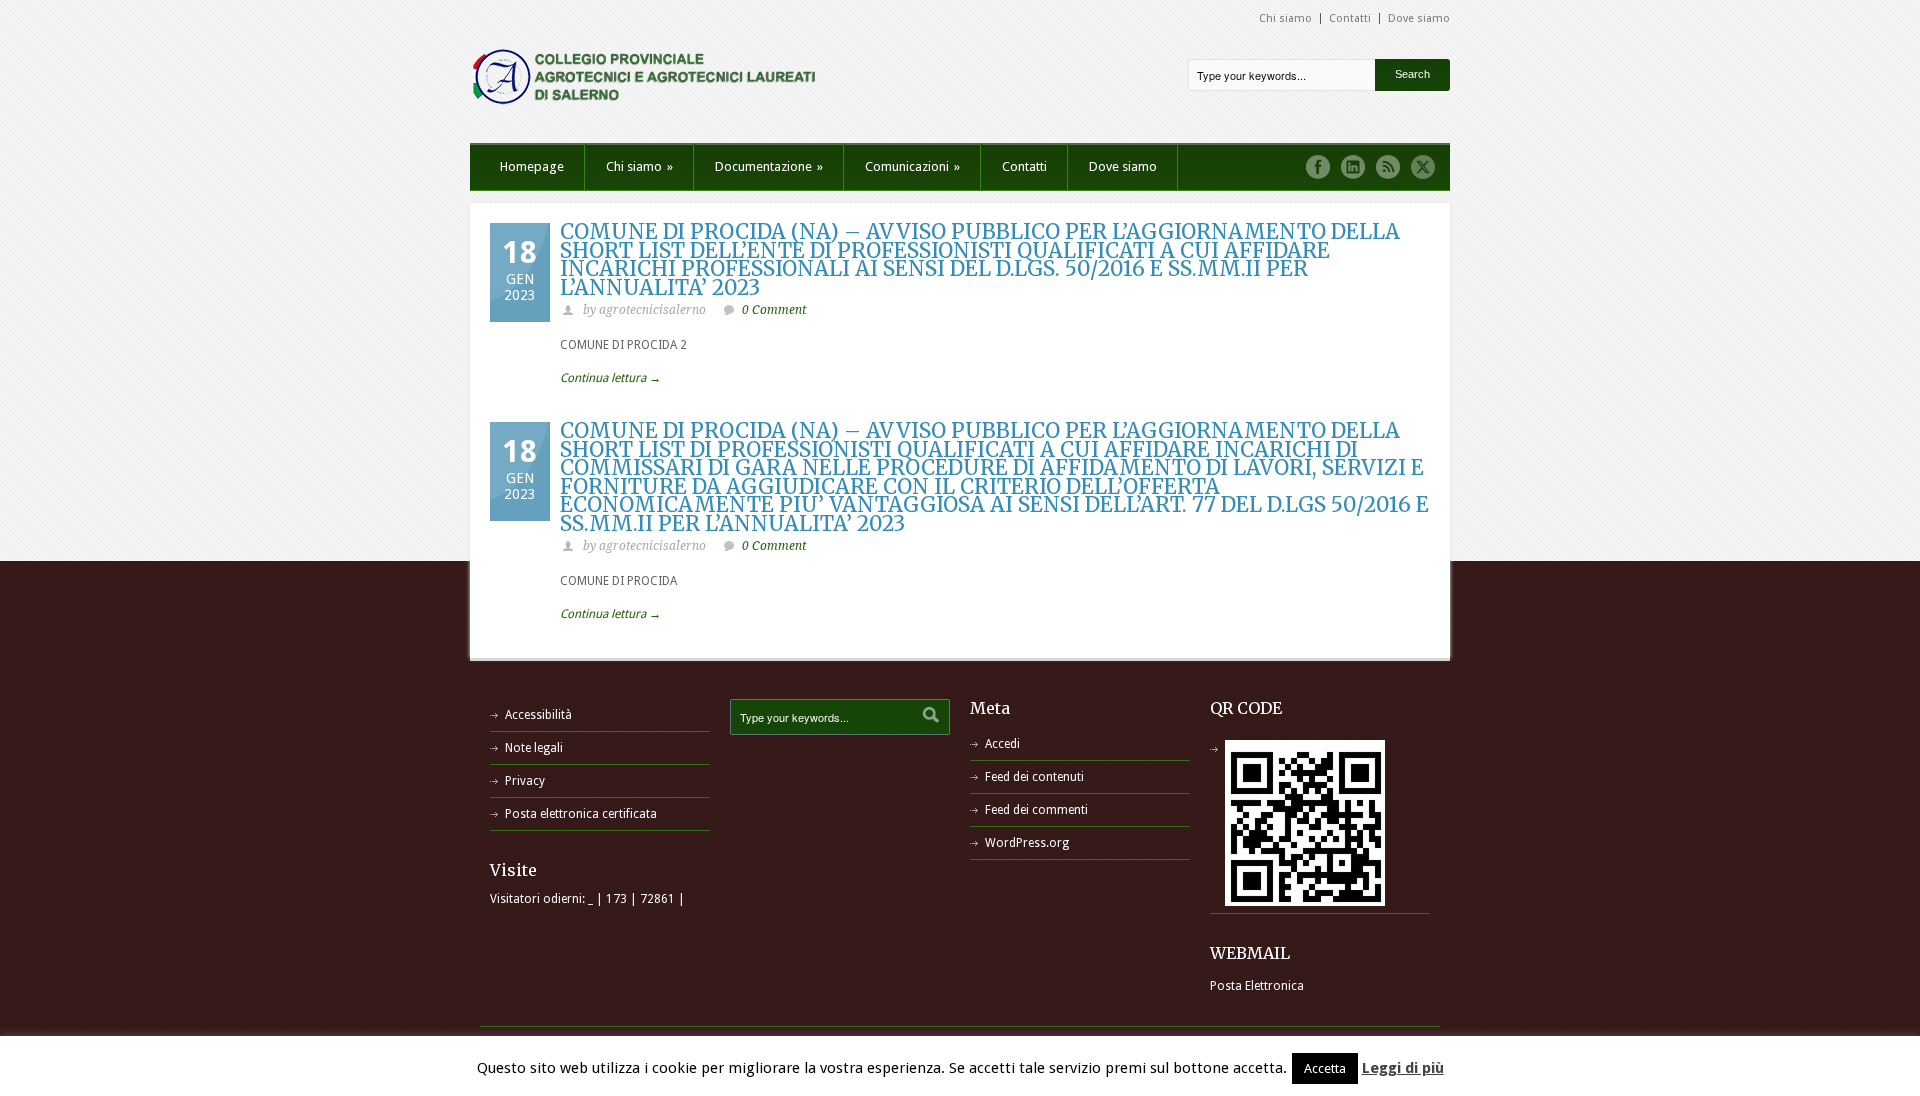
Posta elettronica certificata (581, 814)
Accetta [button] (1325, 1068)
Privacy (525, 781)
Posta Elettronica (1257, 986)
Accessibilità (538, 715)
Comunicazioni (912, 166)
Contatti (1350, 18)
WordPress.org (1027, 843)
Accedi (1002, 744)
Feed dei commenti (1036, 810)
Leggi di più (1403, 1068)
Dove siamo (1419, 18)
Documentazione (769, 166)
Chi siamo (1285, 18)
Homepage (532, 166)
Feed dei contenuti (1034, 777)
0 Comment (774, 310)
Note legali (534, 748)
